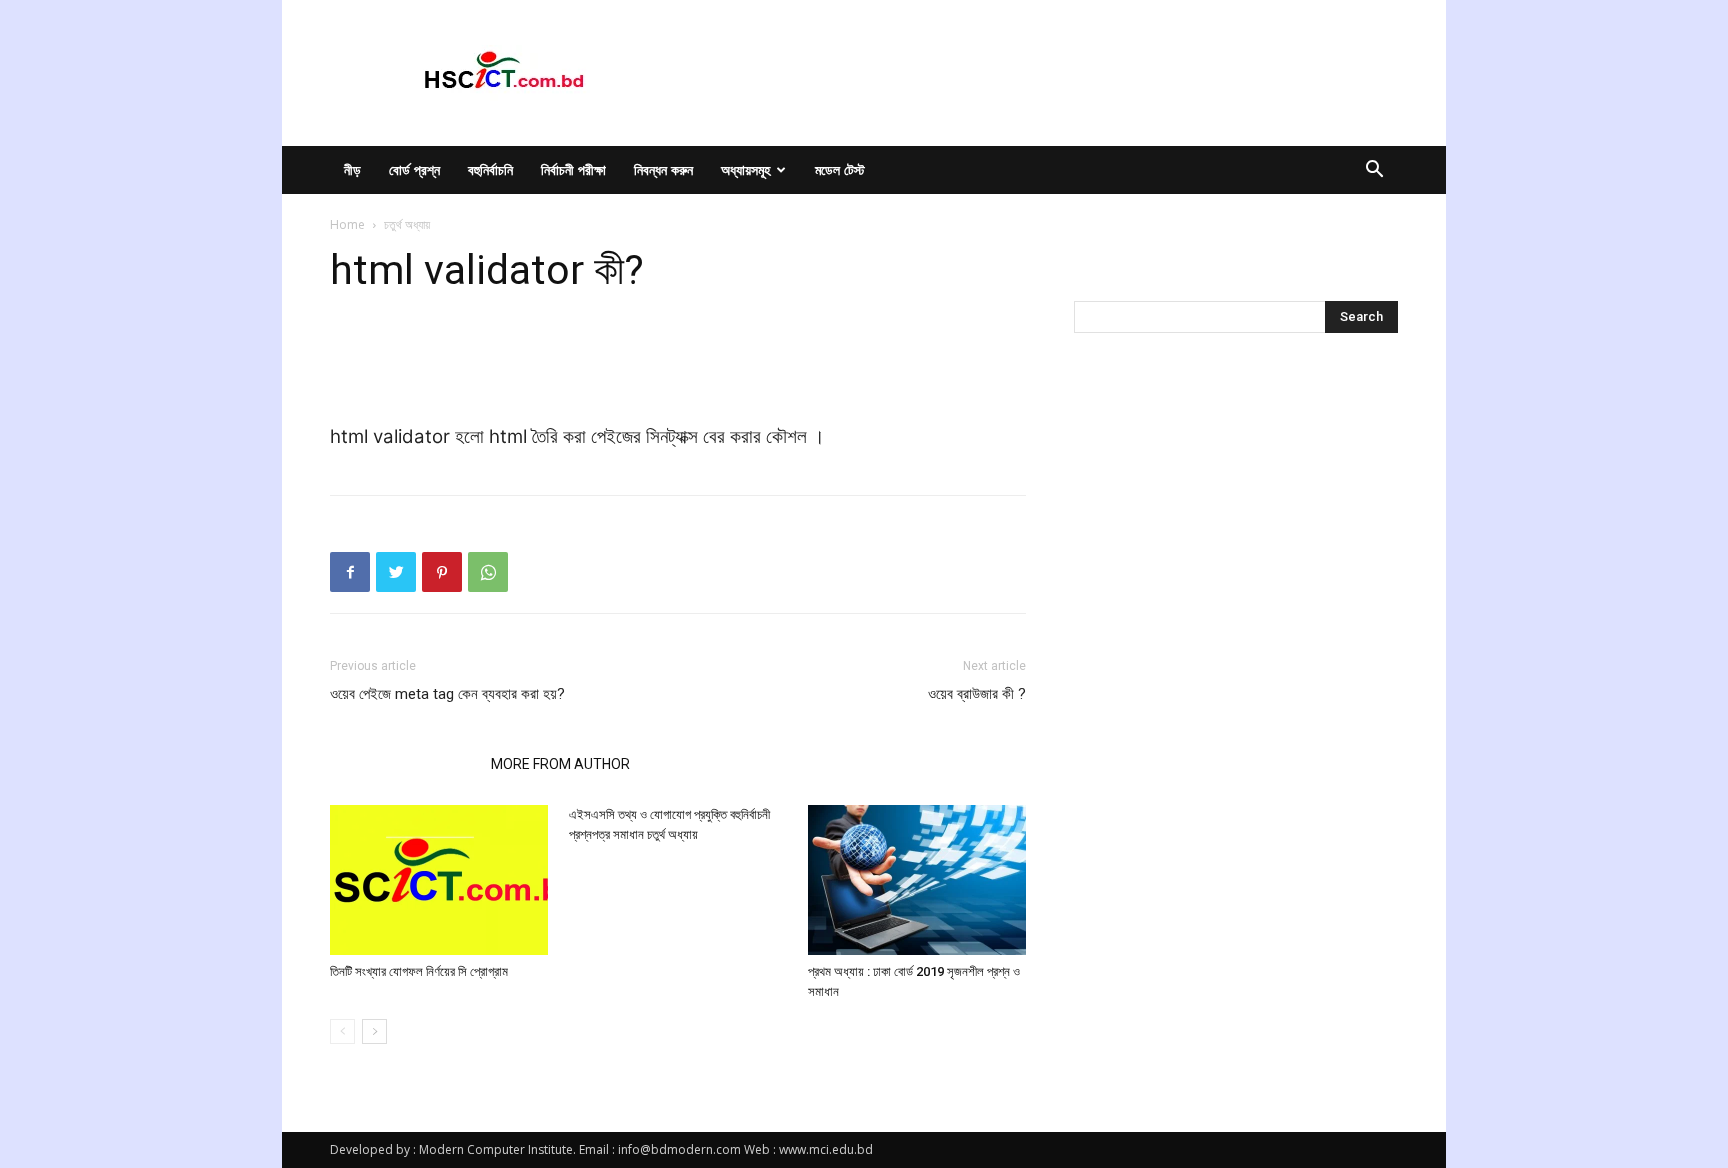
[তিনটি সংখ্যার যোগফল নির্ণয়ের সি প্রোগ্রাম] (439, 880)
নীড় (352, 169)
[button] (1374, 171)
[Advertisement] (678, 370)
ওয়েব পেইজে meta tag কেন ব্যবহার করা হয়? (447, 694)
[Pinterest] (442, 572)
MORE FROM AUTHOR (560, 764)
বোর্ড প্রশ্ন (414, 169)
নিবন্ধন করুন (663, 169)
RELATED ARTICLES (404, 764)
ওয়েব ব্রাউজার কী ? (977, 694)
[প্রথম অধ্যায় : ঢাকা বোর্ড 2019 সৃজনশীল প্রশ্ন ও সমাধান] (917, 880)
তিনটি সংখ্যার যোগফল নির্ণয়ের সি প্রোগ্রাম (419, 971)
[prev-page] (342, 1031)
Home (347, 224)
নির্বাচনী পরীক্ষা (573, 169)
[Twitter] (396, 572)
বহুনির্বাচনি (490, 169)
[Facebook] (350, 572)
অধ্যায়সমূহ (745, 169)
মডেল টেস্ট (840, 169)
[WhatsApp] (488, 572)
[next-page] (374, 1031)
